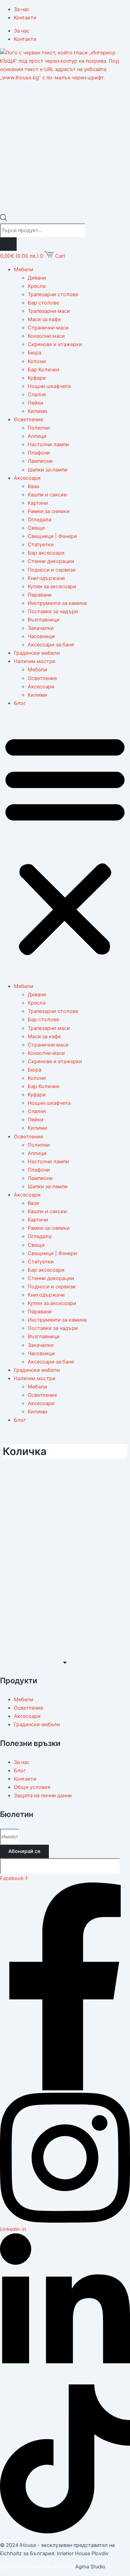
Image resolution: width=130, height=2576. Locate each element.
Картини (38, 503)
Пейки (36, 403)
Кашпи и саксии (47, 495)
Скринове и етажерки (55, 344)
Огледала (40, 520)
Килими (37, 411)
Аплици (37, 436)
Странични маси (48, 328)
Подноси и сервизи (52, 570)
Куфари (37, 378)
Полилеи (39, 428)
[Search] (8, 244)
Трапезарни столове (53, 294)
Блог (20, 703)
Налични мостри (35, 661)
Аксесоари (27, 478)
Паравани (40, 595)
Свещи (36, 528)
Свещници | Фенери (52, 536)
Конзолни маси (46, 336)
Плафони (39, 453)
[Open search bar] (3, 219)
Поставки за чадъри (53, 611)
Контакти (25, 18)
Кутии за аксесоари (52, 586)
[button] (65, 845)
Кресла (37, 286)
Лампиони (40, 461)
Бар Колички (44, 370)
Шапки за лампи (48, 470)
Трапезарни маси (49, 311)
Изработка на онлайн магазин (37, 2567)
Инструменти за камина (57, 603)
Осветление (28, 420)
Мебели (24, 270)
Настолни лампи (48, 444)
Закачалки (41, 628)
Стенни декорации (51, 561)
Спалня (37, 395)
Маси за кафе (44, 319)
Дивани (37, 278)
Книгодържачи (46, 578)
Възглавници (44, 620)
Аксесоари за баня (51, 645)
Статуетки (41, 545)
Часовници (41, 636)
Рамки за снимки (49, 511)
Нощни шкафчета (49, 386)
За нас (22, 9)
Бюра (34, 353)
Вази (33, 486)
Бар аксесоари (46, 553)
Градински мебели (37, 653)
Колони (37, 361)
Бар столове (43, 303)
